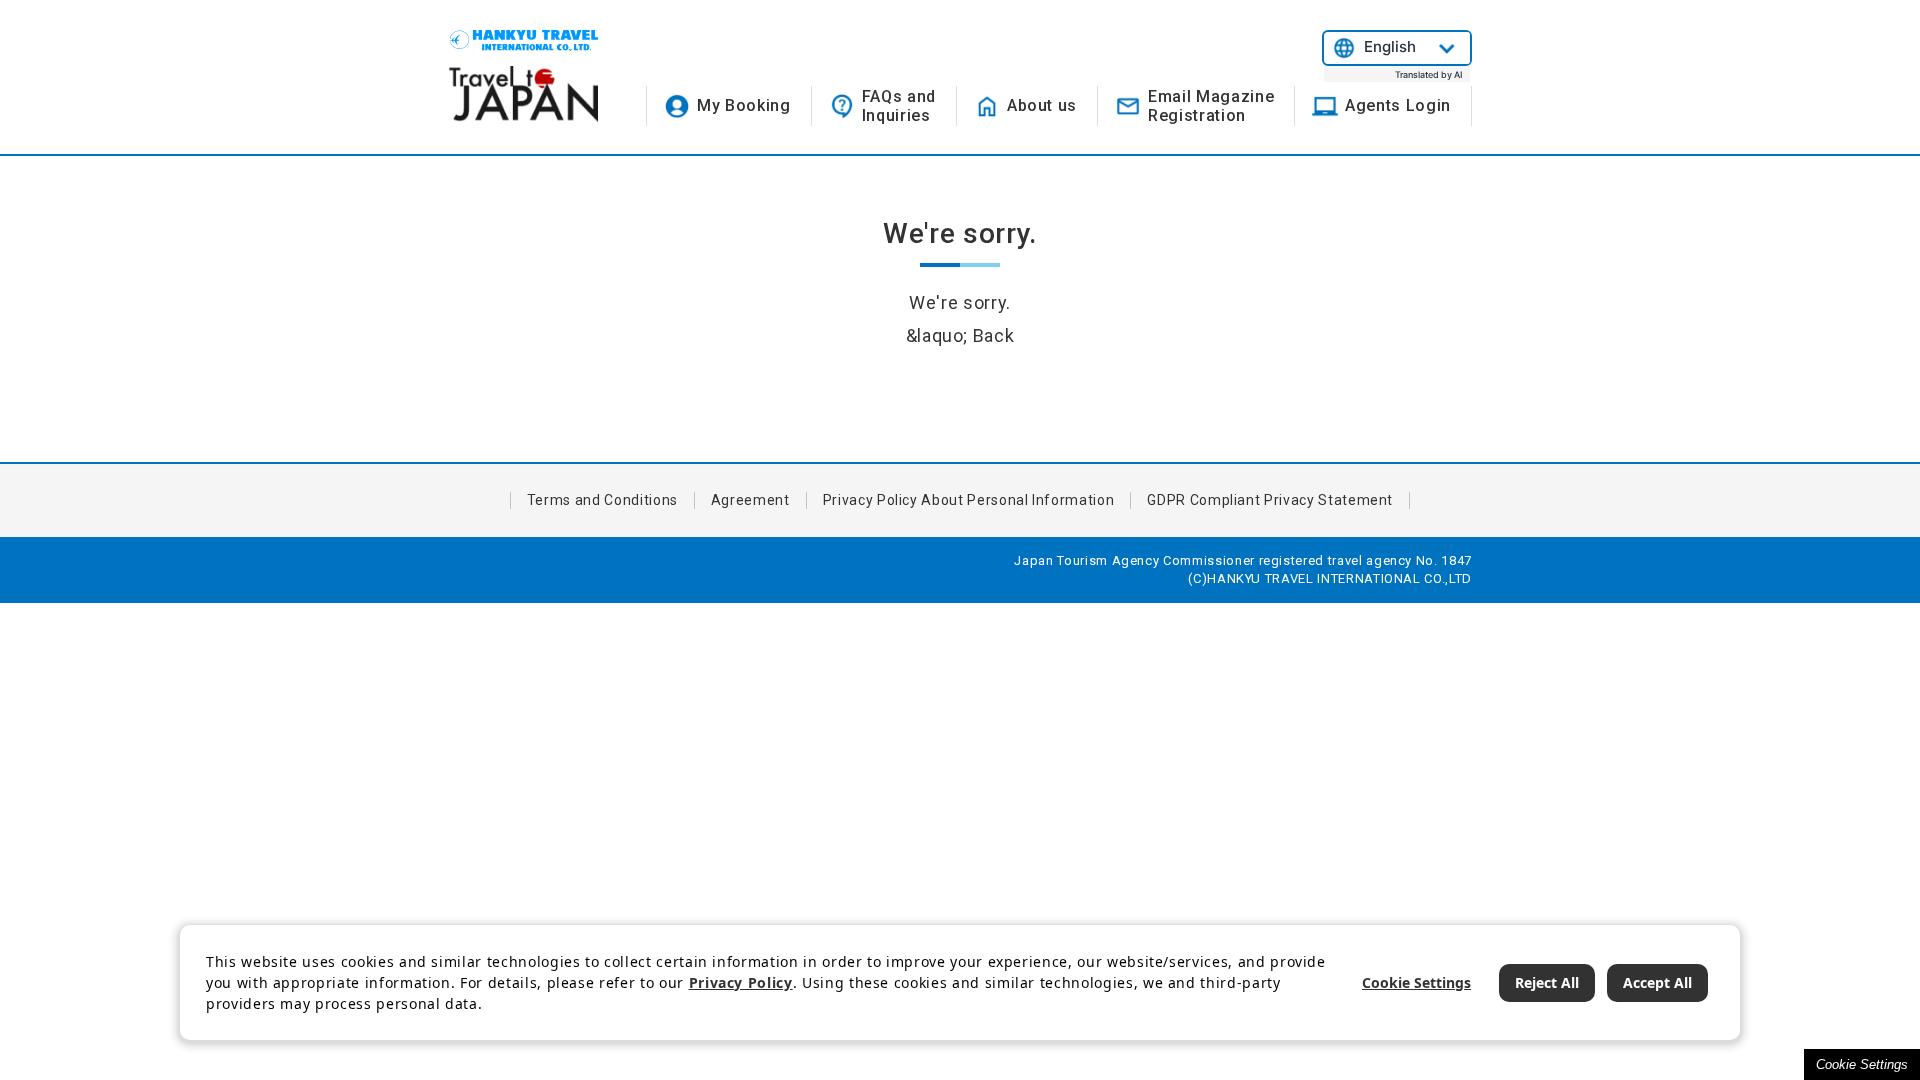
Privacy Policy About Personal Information (969, 500)
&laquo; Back (960, 335)
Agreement (750, 500)
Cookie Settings (1862, 1064)
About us (1042, 105)
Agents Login (1398, 105)
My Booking (744, 105)
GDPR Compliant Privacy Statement (1270, 500)
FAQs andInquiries (899, 106)
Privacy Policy (741, 982)
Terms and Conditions (602, 500)
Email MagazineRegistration (1211, 106)
